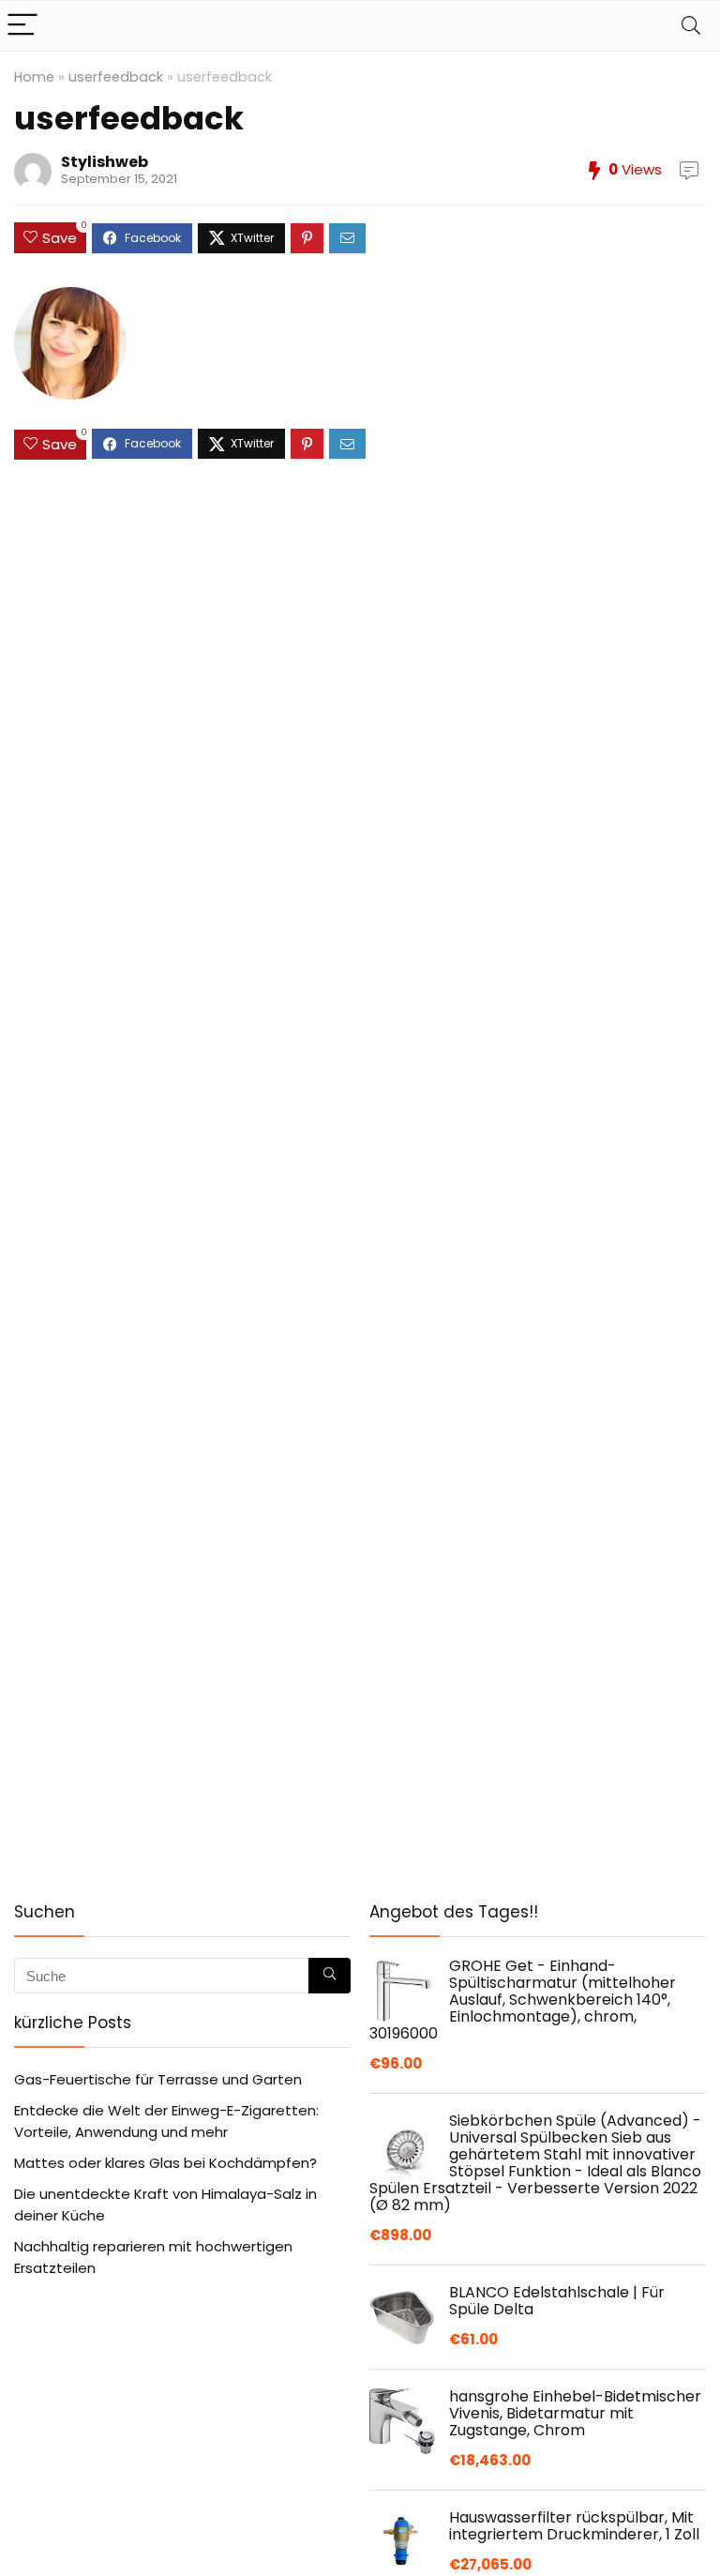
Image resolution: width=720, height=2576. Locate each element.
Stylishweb (105, 162)
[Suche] (330, 1976)
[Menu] (22, 26)
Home (34, 77)
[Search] (691, 26)
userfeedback (116, 77)
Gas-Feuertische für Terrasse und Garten (158, 2079)
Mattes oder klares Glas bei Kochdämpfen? (165, 2163)
